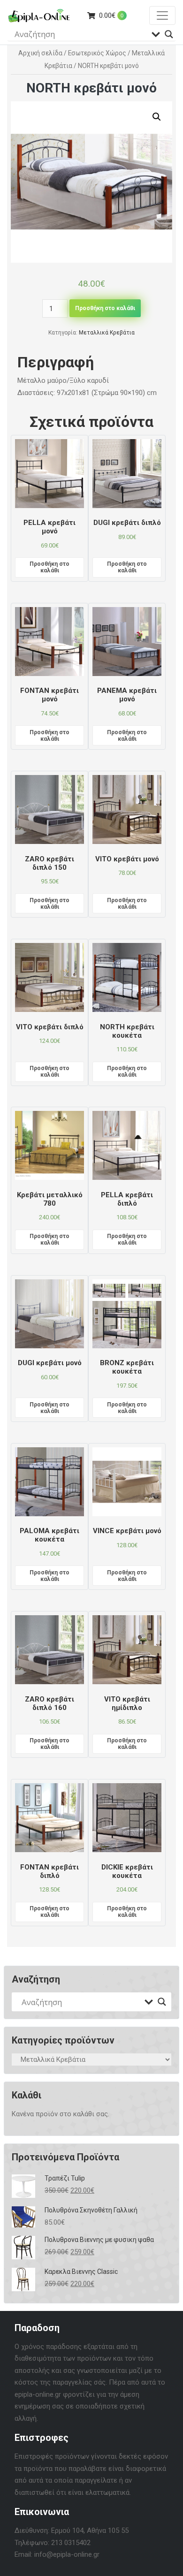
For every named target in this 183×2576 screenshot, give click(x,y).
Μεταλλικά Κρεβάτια (107, 333)
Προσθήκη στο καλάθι (105, 308)
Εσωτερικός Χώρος (97, 53)
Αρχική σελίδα (40, 53)
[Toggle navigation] (162, 15)
